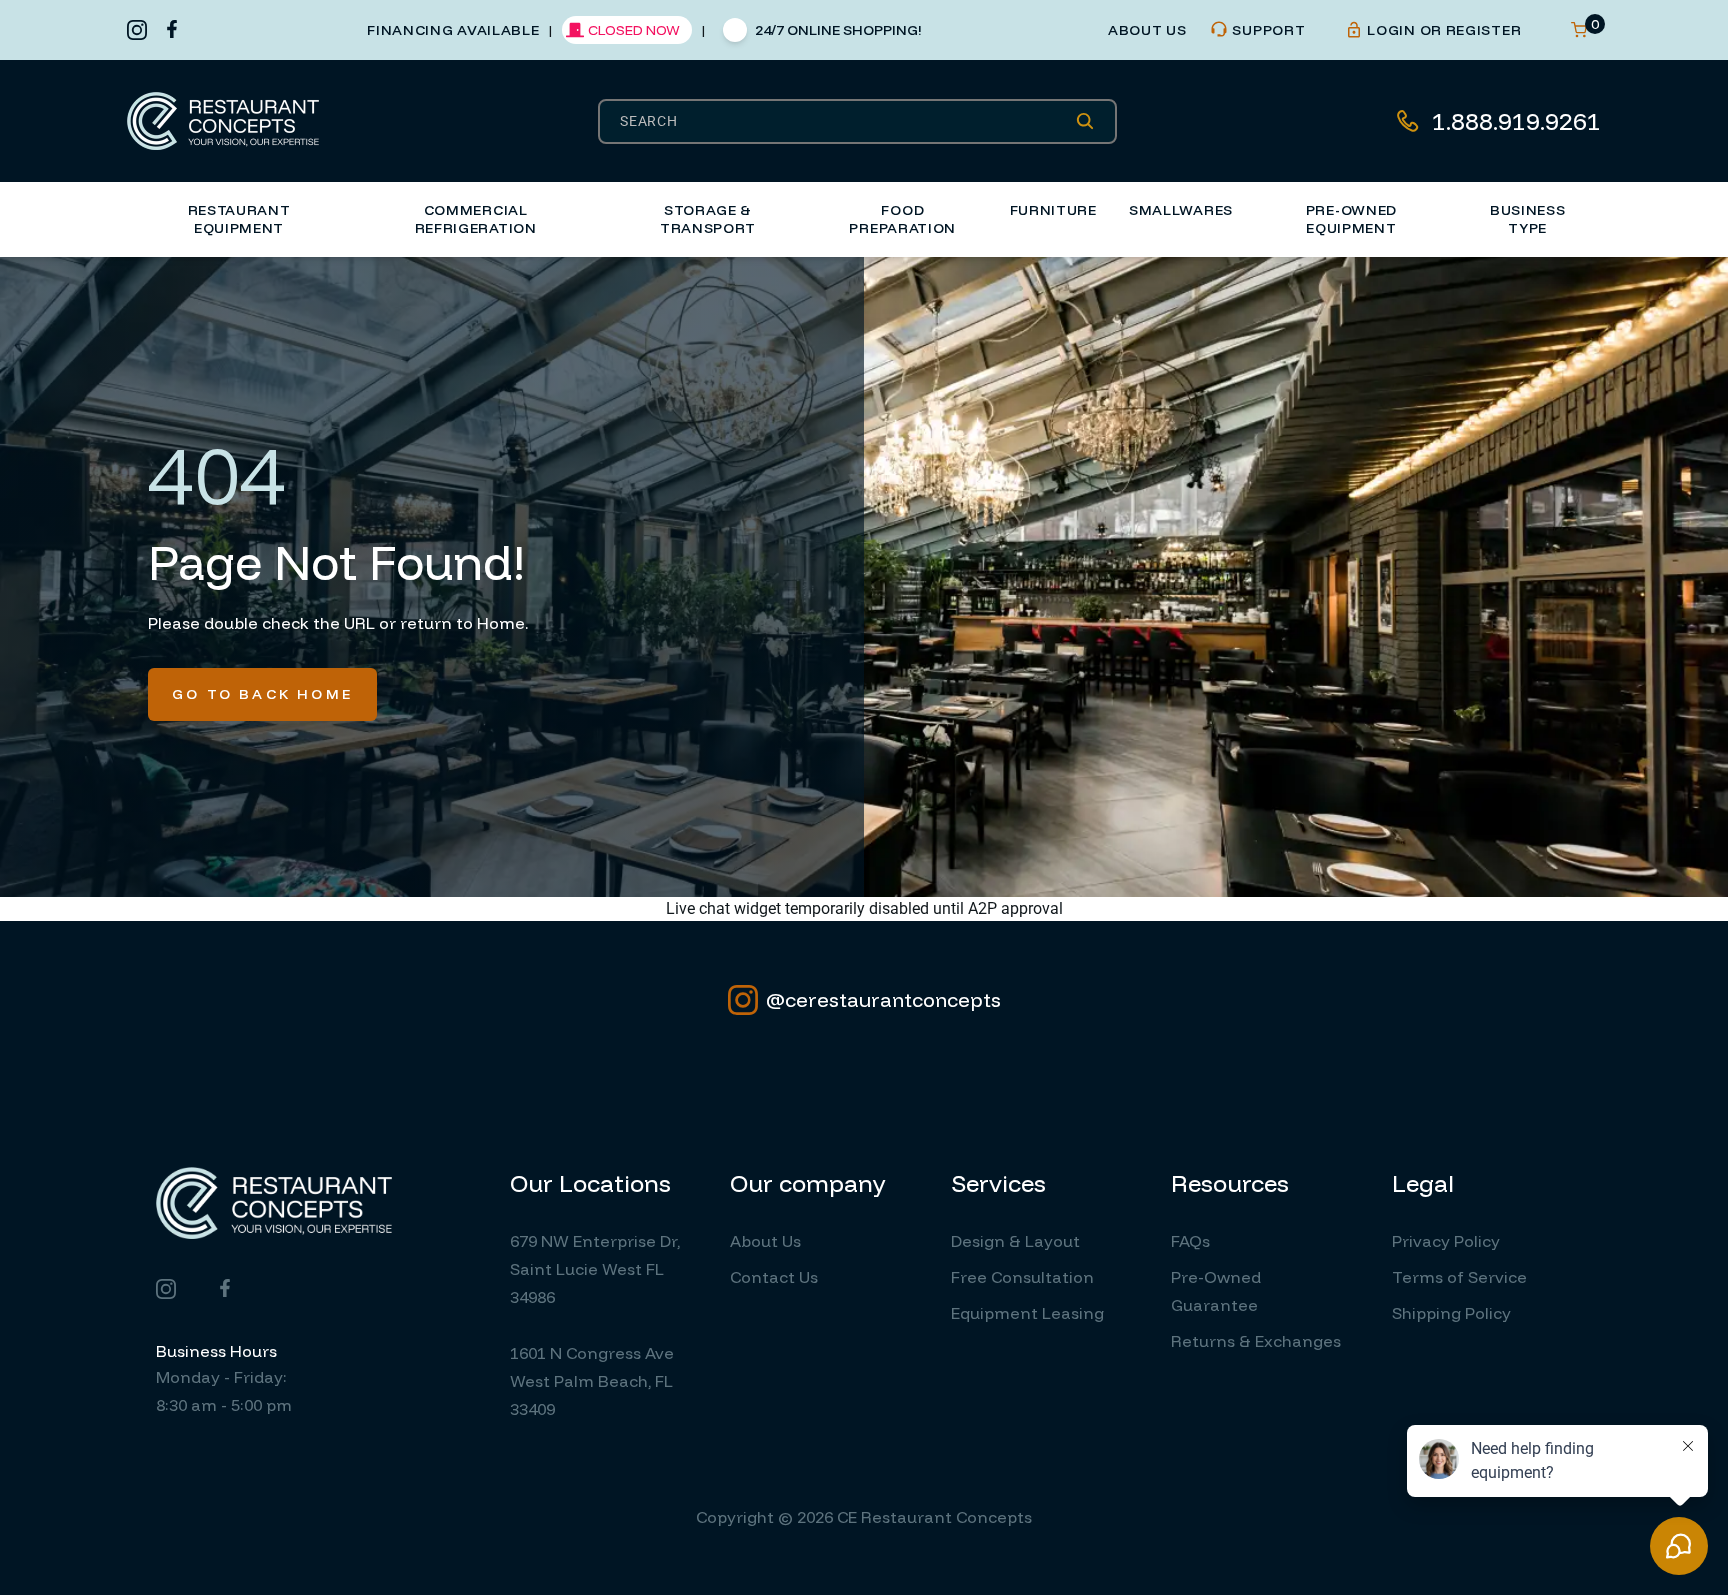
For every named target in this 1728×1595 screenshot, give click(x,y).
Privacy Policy (1446, 1241)
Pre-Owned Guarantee (1216, 1291)
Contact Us (774, 1277)
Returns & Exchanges (1256, 1341)
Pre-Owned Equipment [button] (1351, 219)
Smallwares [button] (1181, 210)
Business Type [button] (1528, 219)
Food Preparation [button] (902, 219)
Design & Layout (1015, 1241)
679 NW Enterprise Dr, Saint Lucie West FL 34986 (595, 1269)
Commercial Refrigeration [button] (476, 219)
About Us (765, 1241)
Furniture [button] (1053, 210)
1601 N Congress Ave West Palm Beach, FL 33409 (592, 1381)
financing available (453, 30)
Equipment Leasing (1027, 1313)
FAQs (1190, 1241)
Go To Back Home (262, 694)
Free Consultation (1022, 1277)
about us (1147, 30)
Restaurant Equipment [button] (239, 219)
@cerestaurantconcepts (883, 999)
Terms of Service (1459, 1277)
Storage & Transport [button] (708, 219)
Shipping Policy (1451, 1313)
